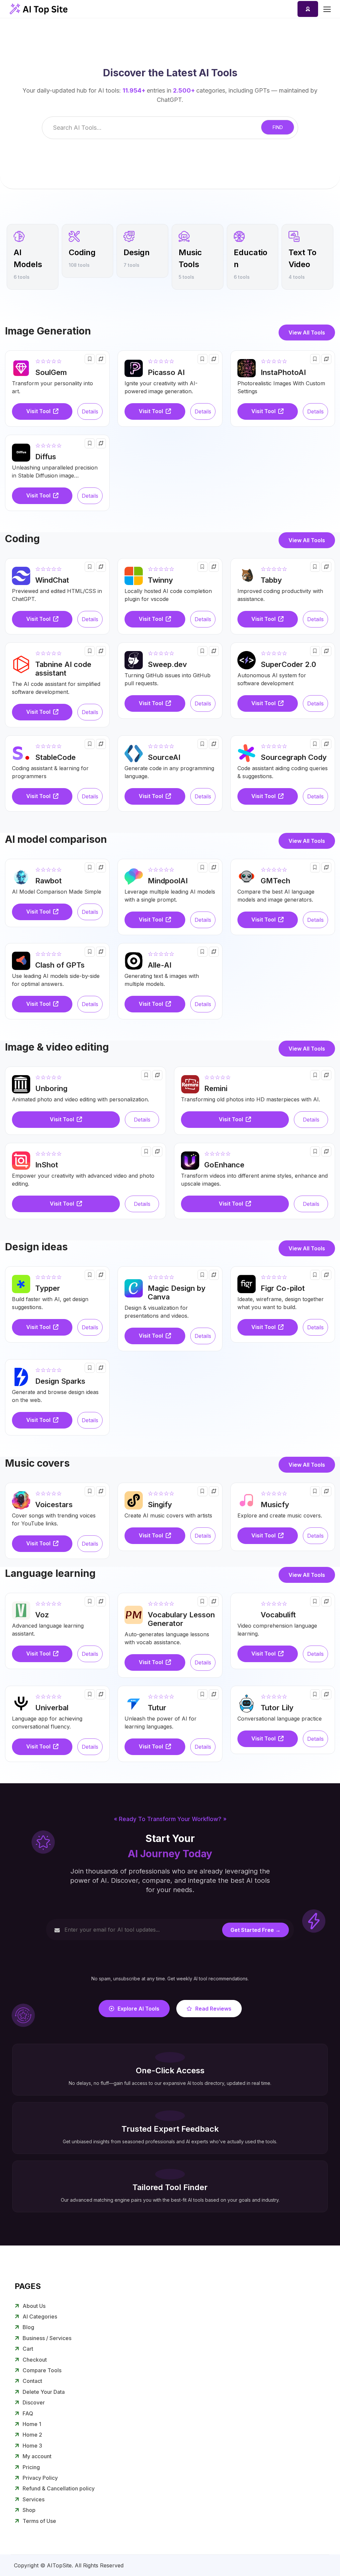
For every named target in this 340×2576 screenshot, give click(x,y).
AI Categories (40, 2317)
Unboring (51, 1088)
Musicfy (275, 1505)
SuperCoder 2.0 (288, 664)
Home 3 (32, 2446)
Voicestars (54, 1505)
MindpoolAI (168, 881)
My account (37, 2456)
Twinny (160, 580)
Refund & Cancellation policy (59, 2488)
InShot (47, 1165)
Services (34, 2499)
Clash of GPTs (60, 965)
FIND (278, 127)
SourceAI (164, 757)
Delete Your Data (44, 2392)
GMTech (275, 881)
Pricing (31, 2467)
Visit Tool (39, 411)
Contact (32, 2381)
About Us (34, 2306)
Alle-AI (160, 965)
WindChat (52, 580)
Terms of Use (39, 2521)
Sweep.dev (167, 664)
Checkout (35, 2360)
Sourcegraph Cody (294, 757)
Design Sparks (60, 1381)
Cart (28, 2349)
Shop (29, 2510)
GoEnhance (224, 1165)
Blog (28, 2327)
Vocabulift (278, 1615)
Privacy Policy (40, 2478)
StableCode (55, 757)
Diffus (46, 457)
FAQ (28, 2413)
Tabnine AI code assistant (63, 669)
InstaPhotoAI (283, 372)
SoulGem (51, 372)
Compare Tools (42, 2370)
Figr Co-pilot (283, 1288)
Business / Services (47, 2338)
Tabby (271, 580)
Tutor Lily (277, 1708)
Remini (216, 1088)
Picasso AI (166, 372)
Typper (48, 1288)
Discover (34, 2402)
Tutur (157, 1708)
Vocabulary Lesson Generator (181, 1619)
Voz (42, 1615)
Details (90, 411)
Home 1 (32, 2424)
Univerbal (52, 1708)
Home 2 (32, 2435)
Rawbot (48, 881)
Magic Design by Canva (177, 1292)
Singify (160, 1505)
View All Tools (307, 332)
